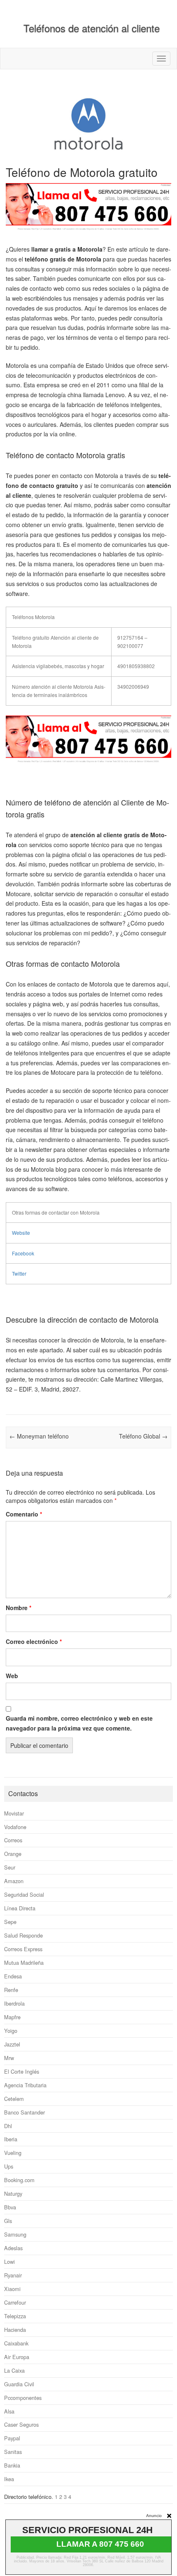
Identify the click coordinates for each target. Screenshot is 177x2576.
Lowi (9, 2262)
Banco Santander (24, 2112)
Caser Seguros (21, 2424)
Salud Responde (23, 1935)
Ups (9, 2166)
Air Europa (17, 2357)
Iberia (11, 2139)
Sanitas (13, 2452)
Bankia (12, 2465)
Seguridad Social (24, 1894)
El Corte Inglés (22, 2071)
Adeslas (13, 2248)
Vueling (13, 2153)
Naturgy (13, 2193)
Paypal (12, 2438)
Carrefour (15, 2302)
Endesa (13, 1976)
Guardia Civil (19, 2384)
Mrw (9, 2058)
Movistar (14, 1813)
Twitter (19, 1273)
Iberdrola (14, 2003)
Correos (13, 1840)
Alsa (9, 2411)
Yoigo (11, 2031)
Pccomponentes (23, 2398)
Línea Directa (20, 1908)
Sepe (10, 1922)
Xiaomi (12, 2289)
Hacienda (15, 2330)
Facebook (23, 1253)
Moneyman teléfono (39, 1436)
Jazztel (12, 2044)
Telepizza (15, 2316)
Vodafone (15, 1827)
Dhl (8, 2126)
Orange (13, 1854)
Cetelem (14, 2099)
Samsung (15, 2234)
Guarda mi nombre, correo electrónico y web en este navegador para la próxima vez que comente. (79, 1723)
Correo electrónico (34, 1641)
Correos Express (23, 1949)
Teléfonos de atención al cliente (92, 28)
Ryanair (13, 2275)
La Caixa (14, 2370)
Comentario (24, 1514)
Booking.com (19, 2180)
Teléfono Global (143, 1436)
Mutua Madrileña (24, 1963)
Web (12, 1676)
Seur (10, 1867)
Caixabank (16, 2343)
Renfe (11, 1990)
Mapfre (12, 2017)
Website (21, 1233)
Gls (8, 2221)
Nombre (19, 1608)
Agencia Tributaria (25, 2085)
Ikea (9, 2479)
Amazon (14, 1881)
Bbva (10, 2207)
